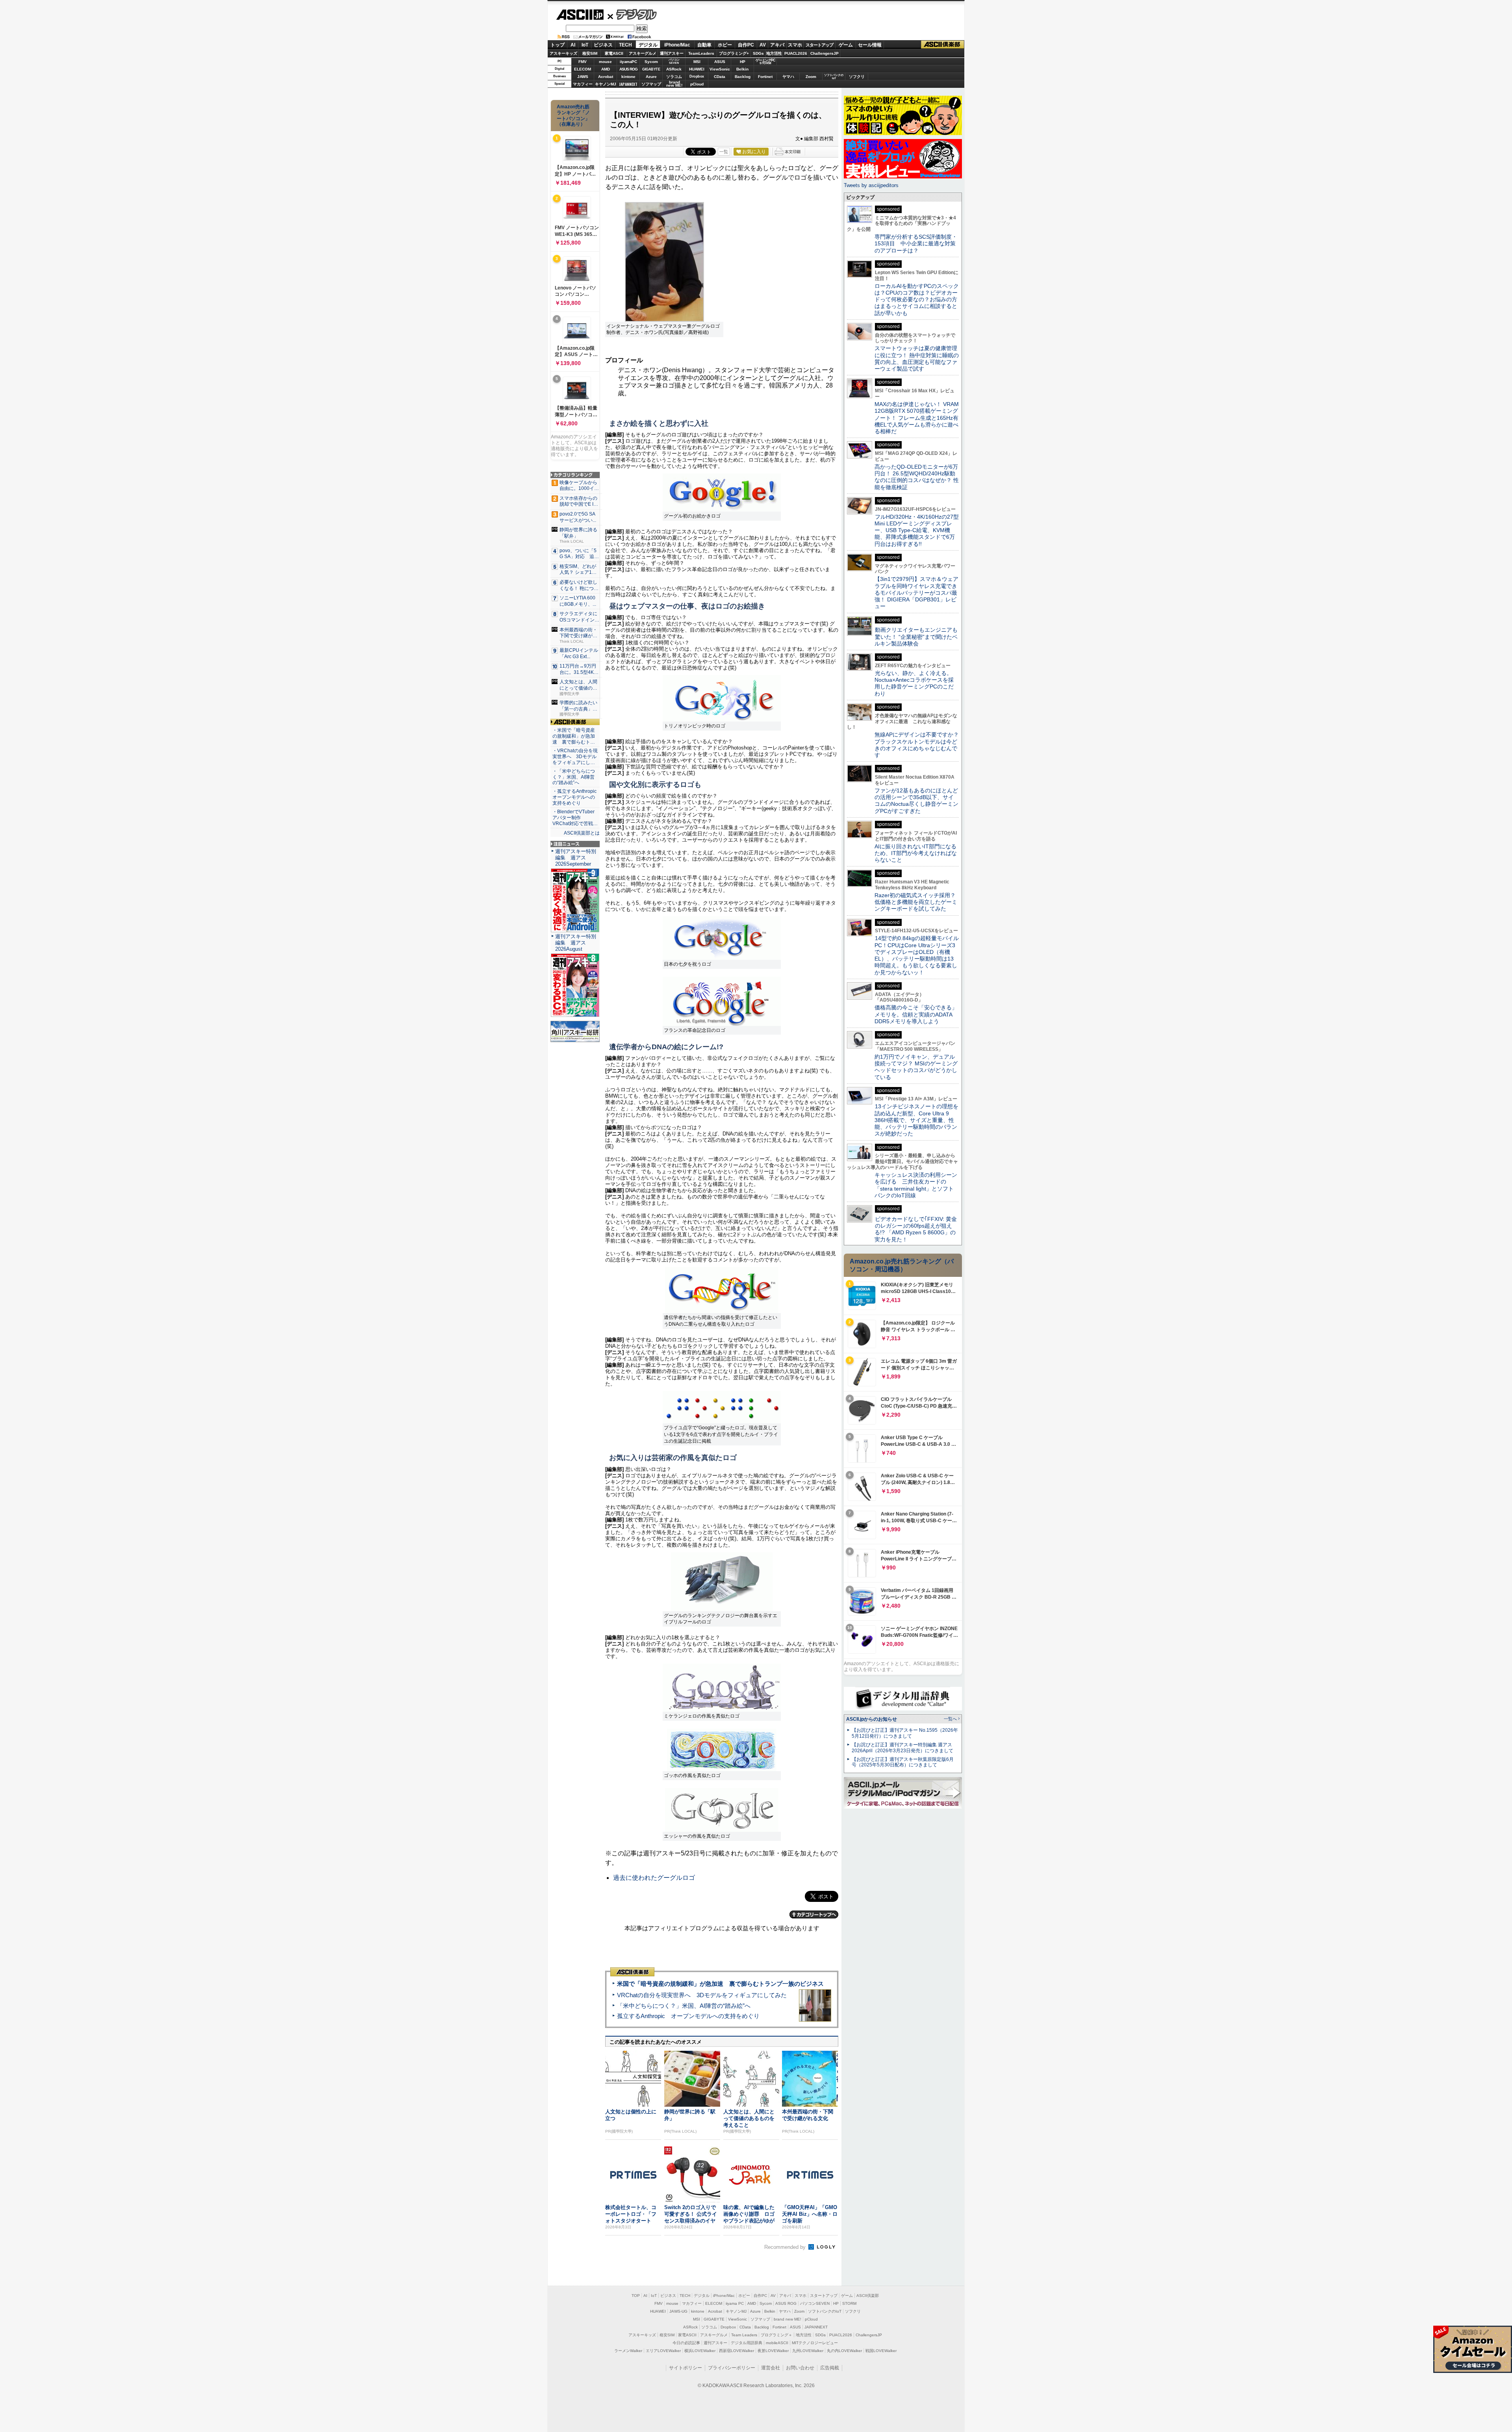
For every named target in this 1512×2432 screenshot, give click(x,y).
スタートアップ (819, 45)
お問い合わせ (800, 2368)
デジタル (632, 14)
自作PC (746, 45)
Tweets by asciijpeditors (871, 185)
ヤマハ (788, 77)
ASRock (674, 69)
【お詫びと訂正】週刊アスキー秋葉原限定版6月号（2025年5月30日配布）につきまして (903, 1762)
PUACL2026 (796, 53)
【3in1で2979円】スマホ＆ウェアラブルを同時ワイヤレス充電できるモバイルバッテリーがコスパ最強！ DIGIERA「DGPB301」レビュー (916, 593)
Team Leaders (744, 2335)
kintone (628, 77)
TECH (625, 45)
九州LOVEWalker (808, 2351)
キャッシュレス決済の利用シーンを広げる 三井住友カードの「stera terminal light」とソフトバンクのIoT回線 (916, 1185)
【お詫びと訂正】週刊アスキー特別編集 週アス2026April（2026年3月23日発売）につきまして (902, 1748)
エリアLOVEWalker (663, 2351)
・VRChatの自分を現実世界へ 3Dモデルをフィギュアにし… (575, 757)
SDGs (758, 53)
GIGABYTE (651, 69)
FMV (583, 62)
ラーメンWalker (628, 2351)
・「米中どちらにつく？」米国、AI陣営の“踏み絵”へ (574, 777)
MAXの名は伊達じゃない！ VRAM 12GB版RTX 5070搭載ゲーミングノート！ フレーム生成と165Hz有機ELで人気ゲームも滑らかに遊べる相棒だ (917, 418)
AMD (606, 69)
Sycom (651, 62)
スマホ (795, 45)
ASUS (720, 62)
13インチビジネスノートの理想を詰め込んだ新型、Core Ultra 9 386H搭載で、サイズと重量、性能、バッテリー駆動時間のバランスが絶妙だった (916, 1120)
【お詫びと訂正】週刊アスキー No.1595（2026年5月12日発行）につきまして (905, 1733)
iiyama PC (735, 2303)
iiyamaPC (628, 62)
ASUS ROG (628, 69)
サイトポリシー (686, 2368)
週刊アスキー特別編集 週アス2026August (576, 943)
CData (720, 77)
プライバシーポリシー (732, 2368)
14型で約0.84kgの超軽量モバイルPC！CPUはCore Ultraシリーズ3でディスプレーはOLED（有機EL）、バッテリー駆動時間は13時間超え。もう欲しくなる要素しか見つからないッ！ (917, 955)
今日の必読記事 (686, 2343)
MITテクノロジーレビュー (815, 2343)
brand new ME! (787, 2319)
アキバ (777, 45)
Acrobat (606, 77)
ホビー (725, 45)
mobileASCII (777, 2343)
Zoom (811, 77)
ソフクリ (857, 77)
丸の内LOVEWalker (844, 2351)
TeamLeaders (701, 53)
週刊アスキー (672, 53)
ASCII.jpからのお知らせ (872, 1719)
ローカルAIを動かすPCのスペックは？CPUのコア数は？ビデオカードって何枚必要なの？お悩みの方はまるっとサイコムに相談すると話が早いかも (917, 300)
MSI (697, 62)
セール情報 (870, 45)
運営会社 (771, 2368)
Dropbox (697, 76)
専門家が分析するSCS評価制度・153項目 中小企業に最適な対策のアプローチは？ (916, 244)
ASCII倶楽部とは (582, 833)
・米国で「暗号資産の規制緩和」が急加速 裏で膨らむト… (574, 736)
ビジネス (603, 45)
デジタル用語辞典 (747, 2343)
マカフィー (583, 84)
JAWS (583, 77)
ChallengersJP (825, 53)
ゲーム (846, 45)
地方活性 (774, 53)
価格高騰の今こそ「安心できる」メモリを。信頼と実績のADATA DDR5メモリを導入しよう (916, 1014)
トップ (558, 45)
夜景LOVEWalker (773, 2351)
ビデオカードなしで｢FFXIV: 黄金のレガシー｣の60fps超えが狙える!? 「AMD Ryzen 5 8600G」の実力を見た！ (916, 1229)
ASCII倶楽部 (943, 45)
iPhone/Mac (677, 45)
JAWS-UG (678, 2311)
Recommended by (786, 2247)
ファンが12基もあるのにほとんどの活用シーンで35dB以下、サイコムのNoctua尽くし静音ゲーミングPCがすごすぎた (916, 801)
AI (573, 45)
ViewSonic (720, 69)
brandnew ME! (674, 84)
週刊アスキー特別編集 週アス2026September (576, 858)
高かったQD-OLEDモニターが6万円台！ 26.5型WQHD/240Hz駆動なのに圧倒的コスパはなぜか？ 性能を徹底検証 (917, 477)
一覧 (724, 152)
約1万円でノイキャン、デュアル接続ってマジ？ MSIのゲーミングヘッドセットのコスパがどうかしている (916, 1067)
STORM (849, 2303)
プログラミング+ (734, 53)
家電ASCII (614, 53)
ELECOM (583, 69)
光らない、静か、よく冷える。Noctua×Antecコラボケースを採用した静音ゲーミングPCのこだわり (914, 683)
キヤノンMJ (606, 84)
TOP (636, 2296)
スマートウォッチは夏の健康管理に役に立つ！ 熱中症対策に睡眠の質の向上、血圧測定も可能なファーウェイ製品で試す (917, 358)
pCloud (697, 84)
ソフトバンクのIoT (834, 77)
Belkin (742, 69)
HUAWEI (697, 69)
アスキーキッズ (563, 53)
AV (763, 45)
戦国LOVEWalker (881, 2351)
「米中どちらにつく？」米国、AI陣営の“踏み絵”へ (684, 2006)
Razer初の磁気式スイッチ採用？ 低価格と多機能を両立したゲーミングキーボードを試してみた (918, 902)
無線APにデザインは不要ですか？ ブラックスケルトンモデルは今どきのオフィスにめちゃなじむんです (919, 745)
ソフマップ (651, 84)
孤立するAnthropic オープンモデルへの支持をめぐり (688, 2016)
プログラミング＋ (776, 2335)
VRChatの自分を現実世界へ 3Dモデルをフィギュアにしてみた (702, 1995)
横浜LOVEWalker (700, 2351)
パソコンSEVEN (674, 61)
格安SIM (590, 53)
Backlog (743, 77)
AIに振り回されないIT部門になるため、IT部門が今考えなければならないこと (916, 853)
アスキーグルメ (643, 53)
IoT (585, 45)
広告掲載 (830, 2368)
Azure (651, 77)
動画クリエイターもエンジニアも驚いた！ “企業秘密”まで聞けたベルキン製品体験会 (916, 637)
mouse (605, 62)
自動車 (704, 45)
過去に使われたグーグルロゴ (654, 1878)
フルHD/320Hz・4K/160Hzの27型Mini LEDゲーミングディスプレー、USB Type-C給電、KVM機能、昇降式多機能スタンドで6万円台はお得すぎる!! (917, 530)
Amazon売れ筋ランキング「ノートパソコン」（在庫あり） (573, 115)
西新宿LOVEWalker (737, 2351)
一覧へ (950, 1719)
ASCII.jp (580, 15)
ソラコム (674, 77)
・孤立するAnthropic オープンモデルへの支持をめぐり (575, 797)
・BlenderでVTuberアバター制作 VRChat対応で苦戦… (575, 818)
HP (743, 62)
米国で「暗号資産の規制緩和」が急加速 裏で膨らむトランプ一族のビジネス (720, 1984)
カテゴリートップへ (814, 1914)
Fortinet (765, 77)
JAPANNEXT (628, 84)
